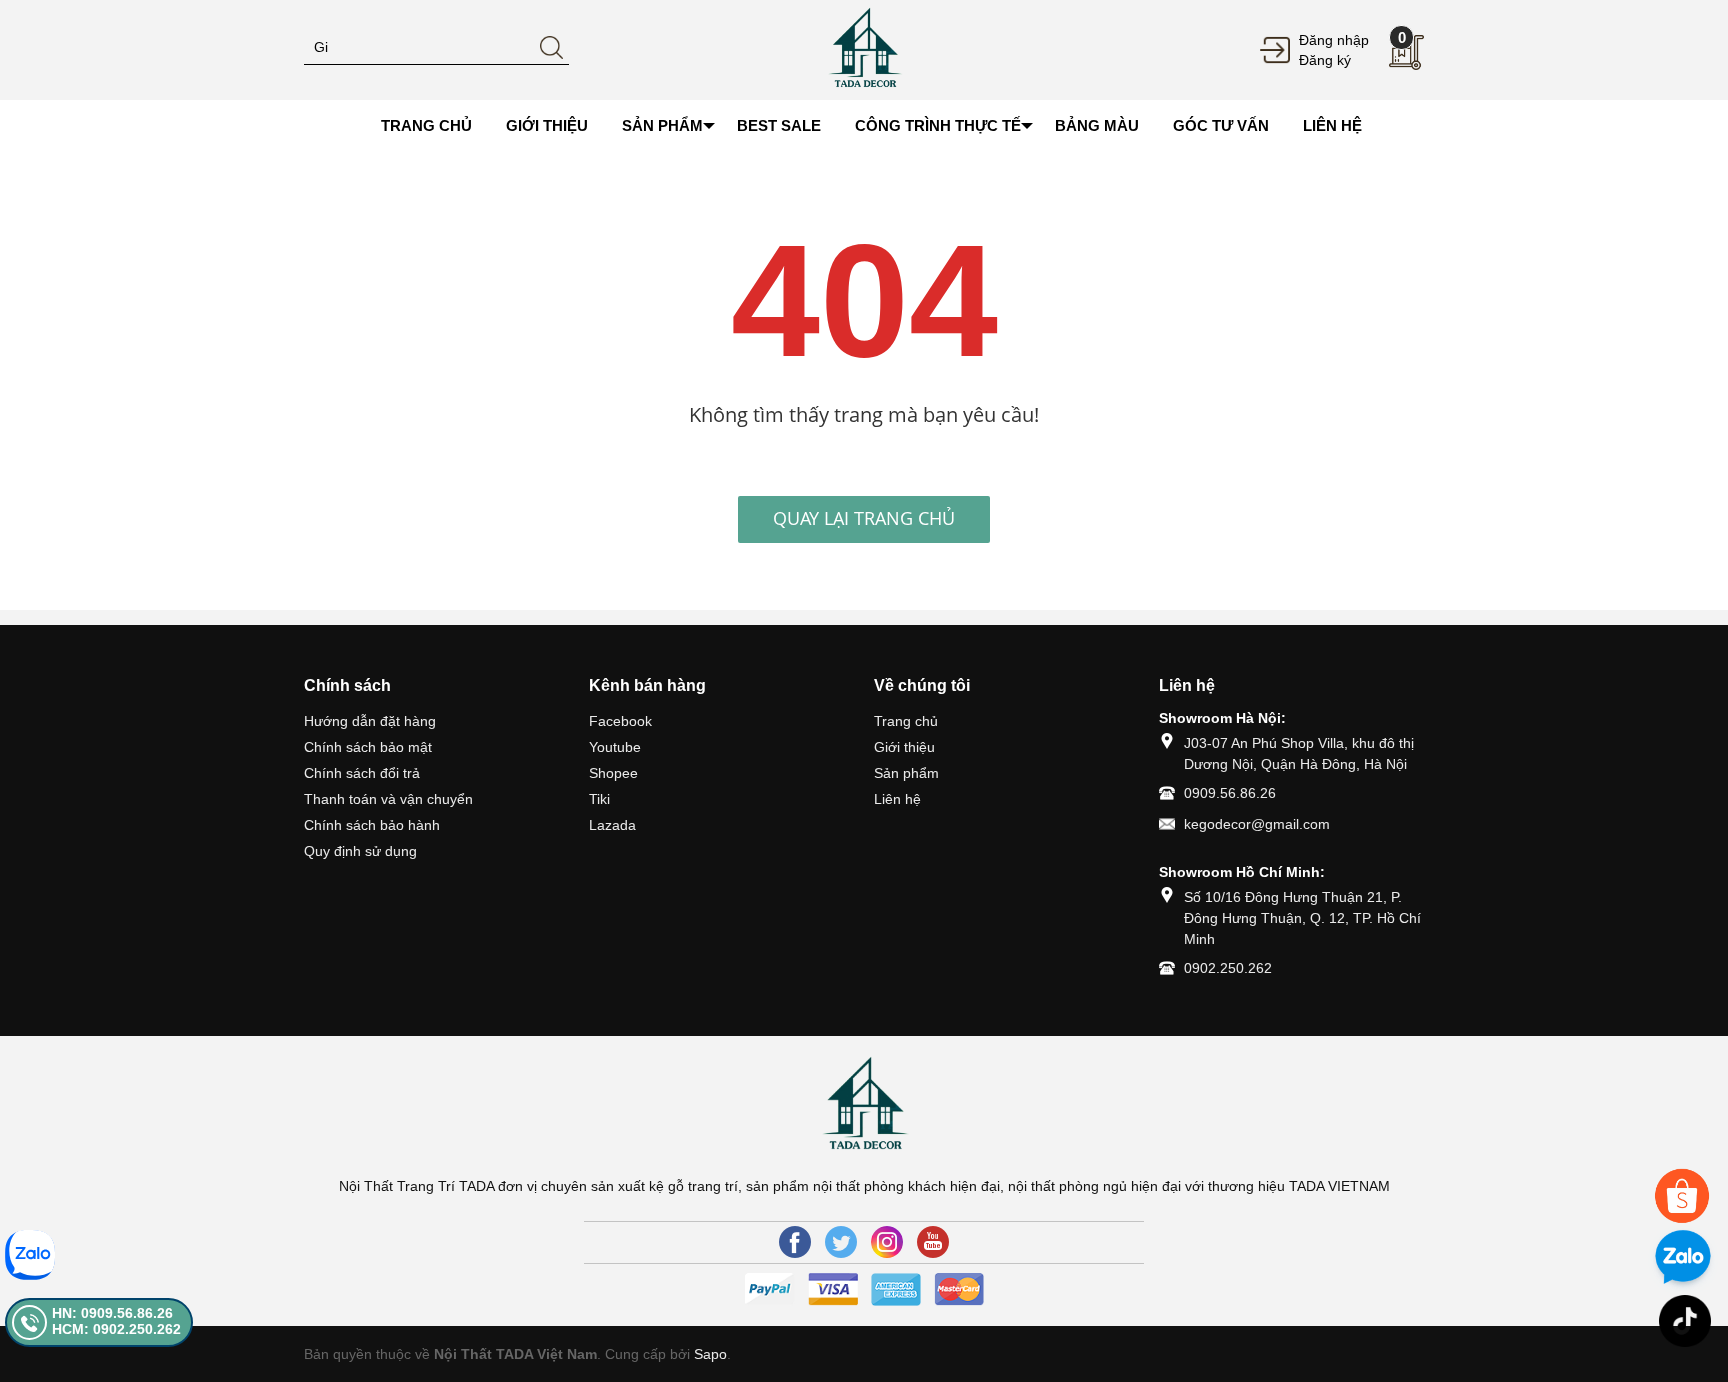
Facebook (620, 721)
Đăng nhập (1334, 40)
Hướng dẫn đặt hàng (370, 721)
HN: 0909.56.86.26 (112, 1313)
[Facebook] (795, 1242)
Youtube (615, 747)
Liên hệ (897, 799)
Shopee (613, 773)
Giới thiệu (904, 747)
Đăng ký (1325, 60)
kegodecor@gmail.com (1257, 824)
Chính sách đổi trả (362, 773)
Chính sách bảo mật (368, 747)
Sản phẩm (906, 773)
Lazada (612, 825)
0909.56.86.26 (1230, 793)
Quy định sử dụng (360, 851)
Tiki (599, 799)
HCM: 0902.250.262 (116, 1329)
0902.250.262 (1228, 968)
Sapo (710, 1354)
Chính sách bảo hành (372, 825)
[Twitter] (841, 1242)
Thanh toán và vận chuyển (388, 799)
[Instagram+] (887, 1242)
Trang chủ (906, 721)
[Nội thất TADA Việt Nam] (864, 49)
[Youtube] (933, 1242)
